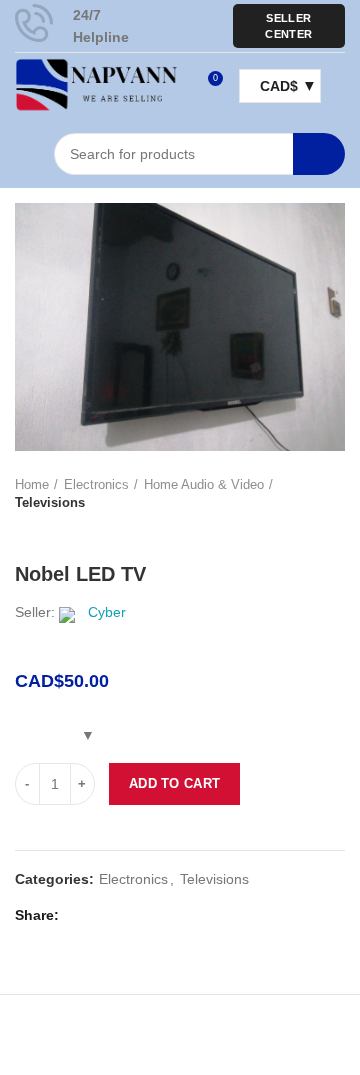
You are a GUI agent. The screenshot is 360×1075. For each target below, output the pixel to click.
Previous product (25, 532)
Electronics (96, 484)
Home (32, 484)
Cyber (107, 612)
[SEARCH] (319, 154)
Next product (65, 532)
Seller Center (288, 26)
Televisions (50, 502)
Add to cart (174, 783)
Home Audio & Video (204, 484)
